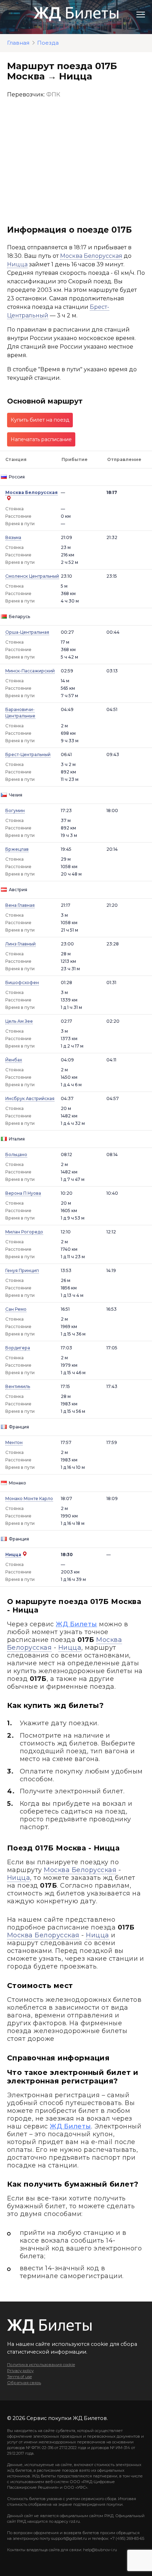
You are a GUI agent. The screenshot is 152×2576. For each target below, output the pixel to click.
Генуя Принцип (22, 1270)
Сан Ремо (16, 1309)
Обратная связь (24, 2383)
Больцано (16, 1154)
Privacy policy (20, 2371)
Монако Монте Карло (29, 1498)
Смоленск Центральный (32, 576)
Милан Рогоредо (24, 1232)
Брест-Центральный (28, 754)
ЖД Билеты (76, 1624)
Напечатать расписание (41, 439)
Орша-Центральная (27, 632)
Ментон (14, 1442)
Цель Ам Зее (19, 1021)
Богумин (15, 810)
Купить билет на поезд (40, 420)
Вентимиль (18, 1386)
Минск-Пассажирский (30, 671)
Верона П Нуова (23, 1193)
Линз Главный (21, 944)
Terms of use (19, 2377)
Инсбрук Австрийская (30, 1098)
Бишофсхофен (22, 982)
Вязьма (13, 537)
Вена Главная (20, 905)
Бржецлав (17, 849)
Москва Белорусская (91, 256)
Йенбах (14, 1060)
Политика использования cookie (41, 2365)
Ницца (17, 264)
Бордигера (18, 1348)
